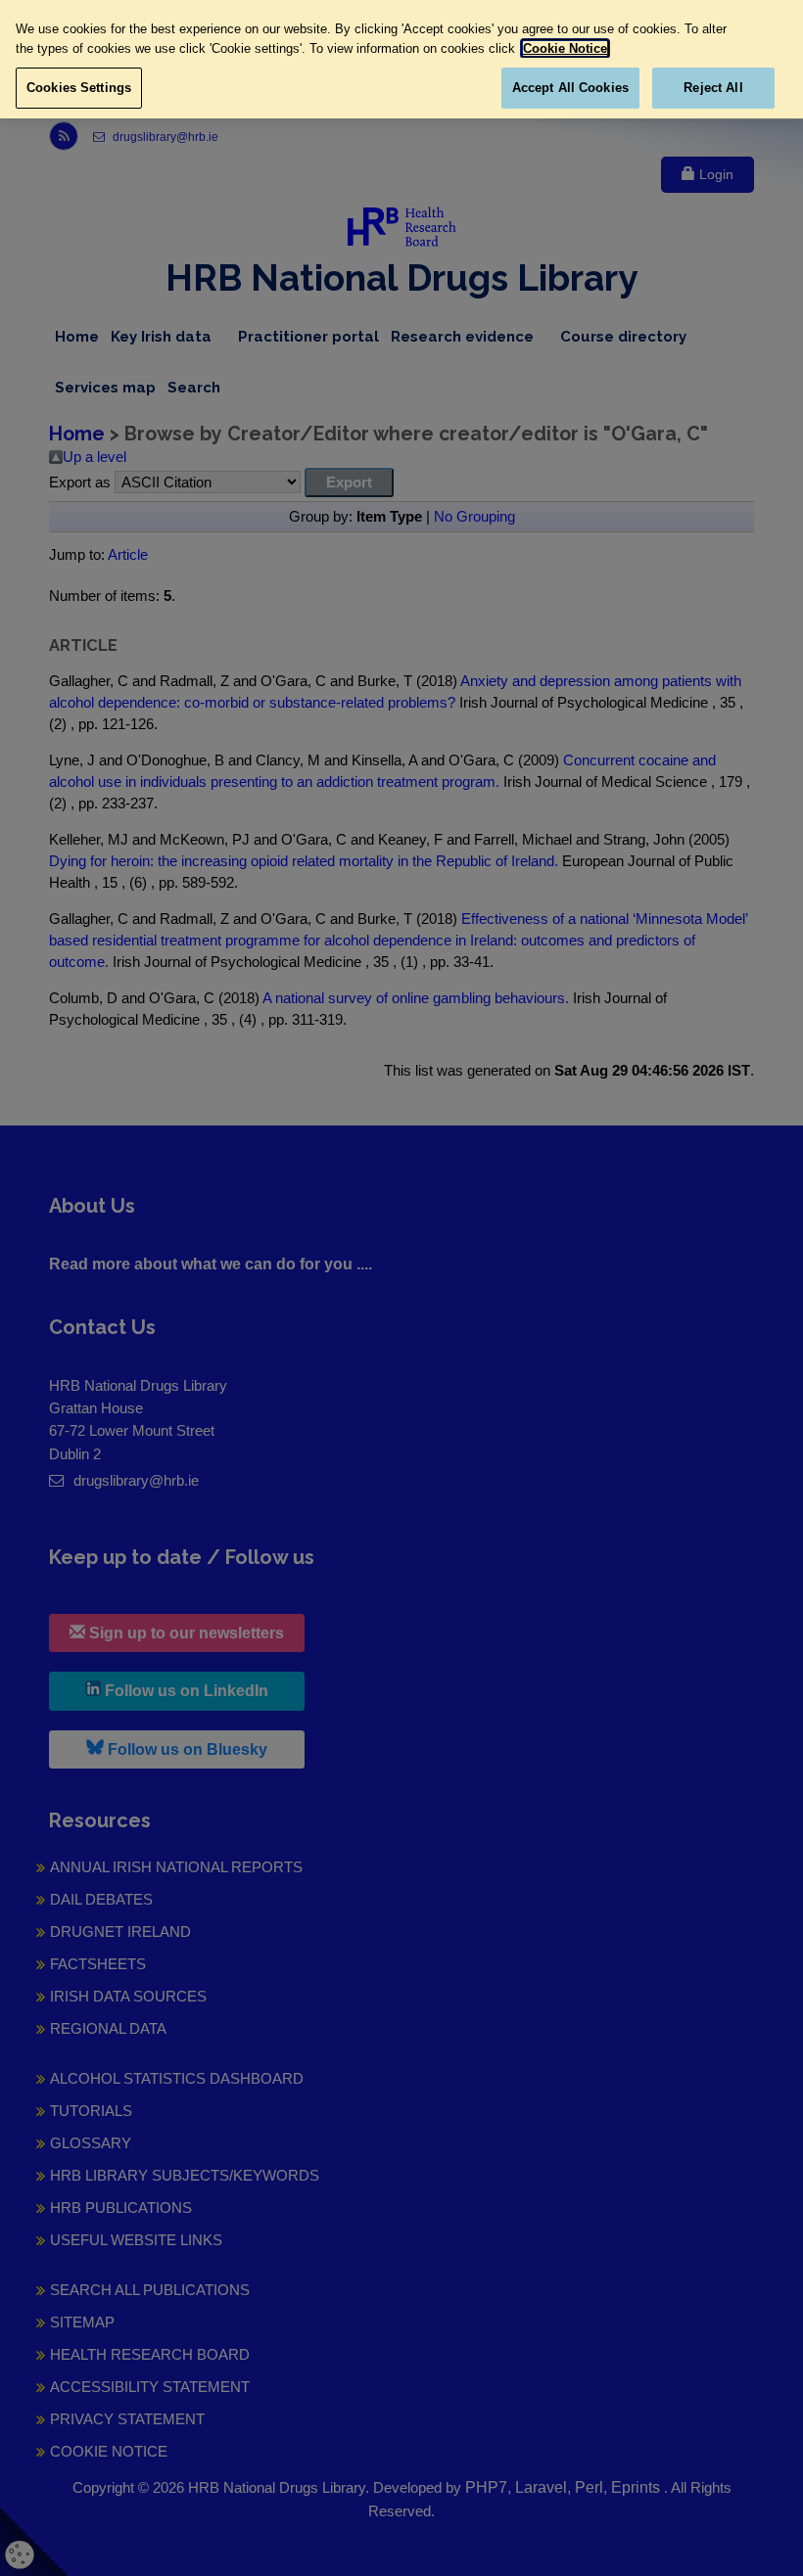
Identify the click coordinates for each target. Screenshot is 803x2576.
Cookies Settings (79, 88)
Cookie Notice (565, 48)
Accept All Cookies (570, 88)
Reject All (713, 88)
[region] (401, 59)
